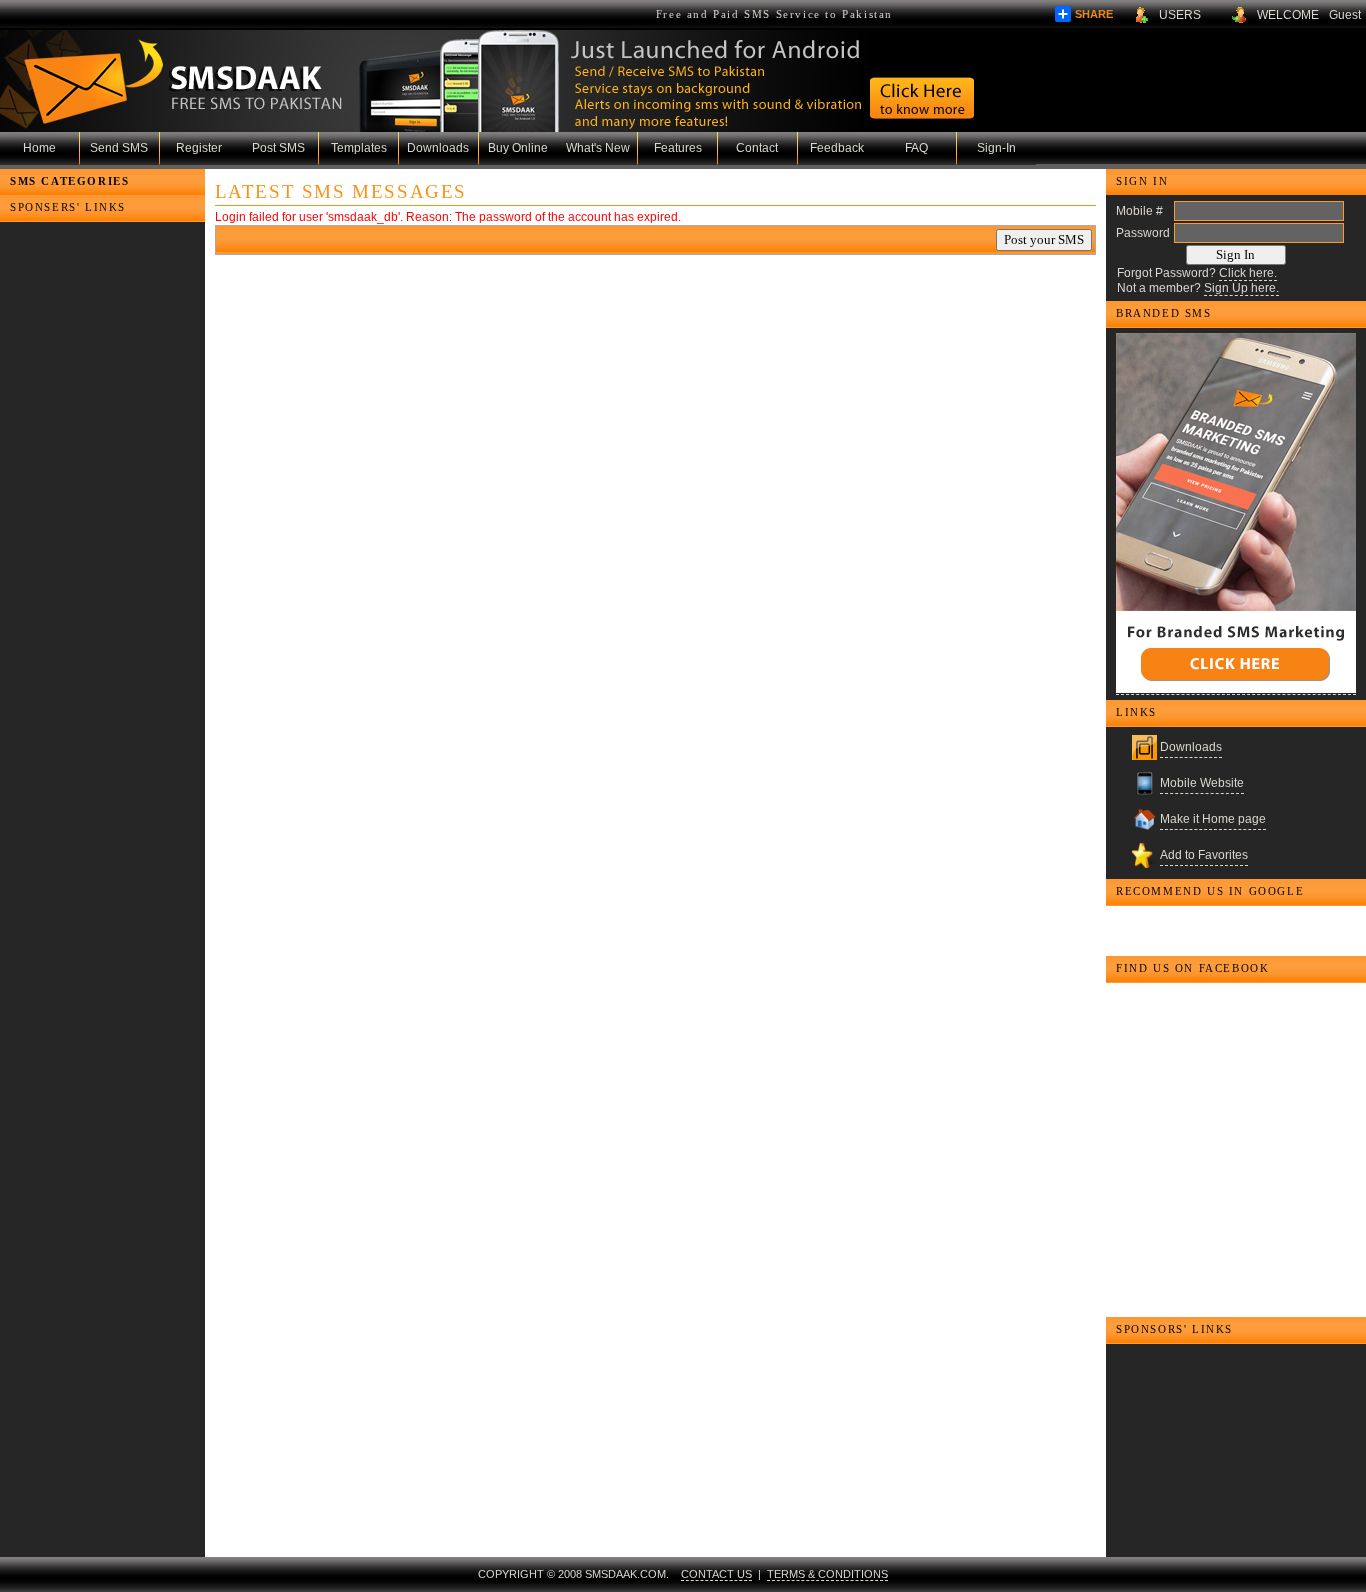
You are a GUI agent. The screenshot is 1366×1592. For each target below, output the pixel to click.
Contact (757, 148)
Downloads (438, 148)
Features (678, 148)
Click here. (1248, 273)
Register (199, 148)
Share (1094, 14)
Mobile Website (1202, 783)
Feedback (837, 148)
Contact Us (716, 1574)
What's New (598, 148)
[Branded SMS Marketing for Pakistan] (1236, 514)
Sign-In (996, 148)
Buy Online (518, 148)
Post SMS (278, 148)
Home (39, 148)
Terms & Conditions (827, 1574)
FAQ (916, 148)
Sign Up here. (1241, 288)
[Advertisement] (100, 302)
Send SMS (119, 148)
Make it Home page (1213, 819)
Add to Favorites (1204, 855)
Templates (359, 148)
